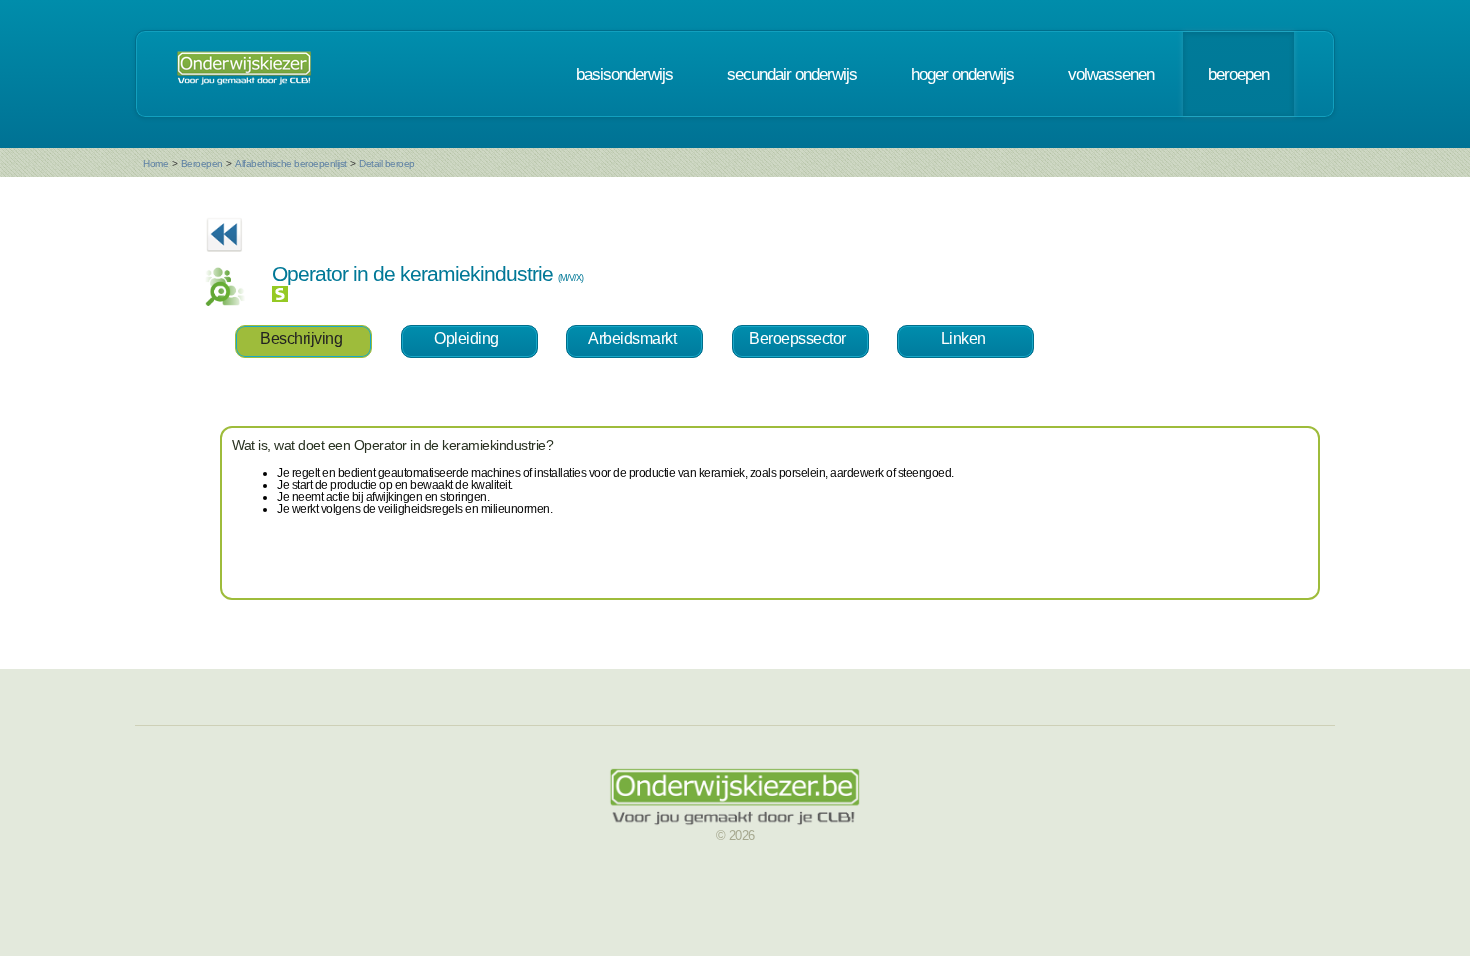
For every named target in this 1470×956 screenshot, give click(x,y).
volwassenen (1111, 74)
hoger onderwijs (962, 74)
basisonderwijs (624, 74)
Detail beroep (387, 163)
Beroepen (202, 163)
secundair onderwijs (792, 74)
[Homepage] (244, 74)
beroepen (1238, 74)
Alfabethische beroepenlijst (291, 163)
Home (155, 163)
